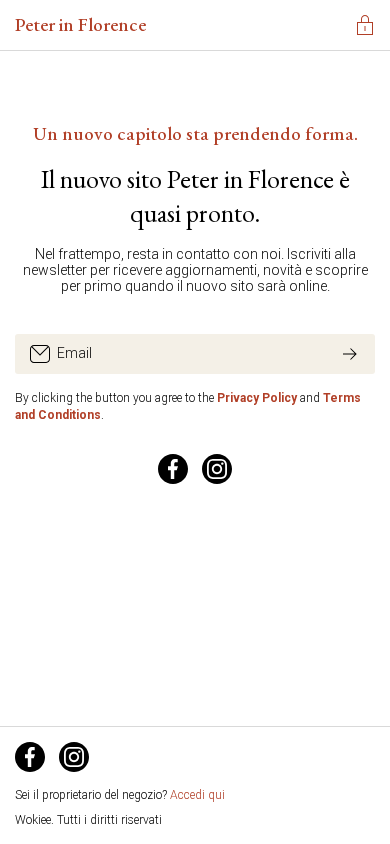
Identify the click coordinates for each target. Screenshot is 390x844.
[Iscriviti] (350, 354)
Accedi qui (197, 795)
